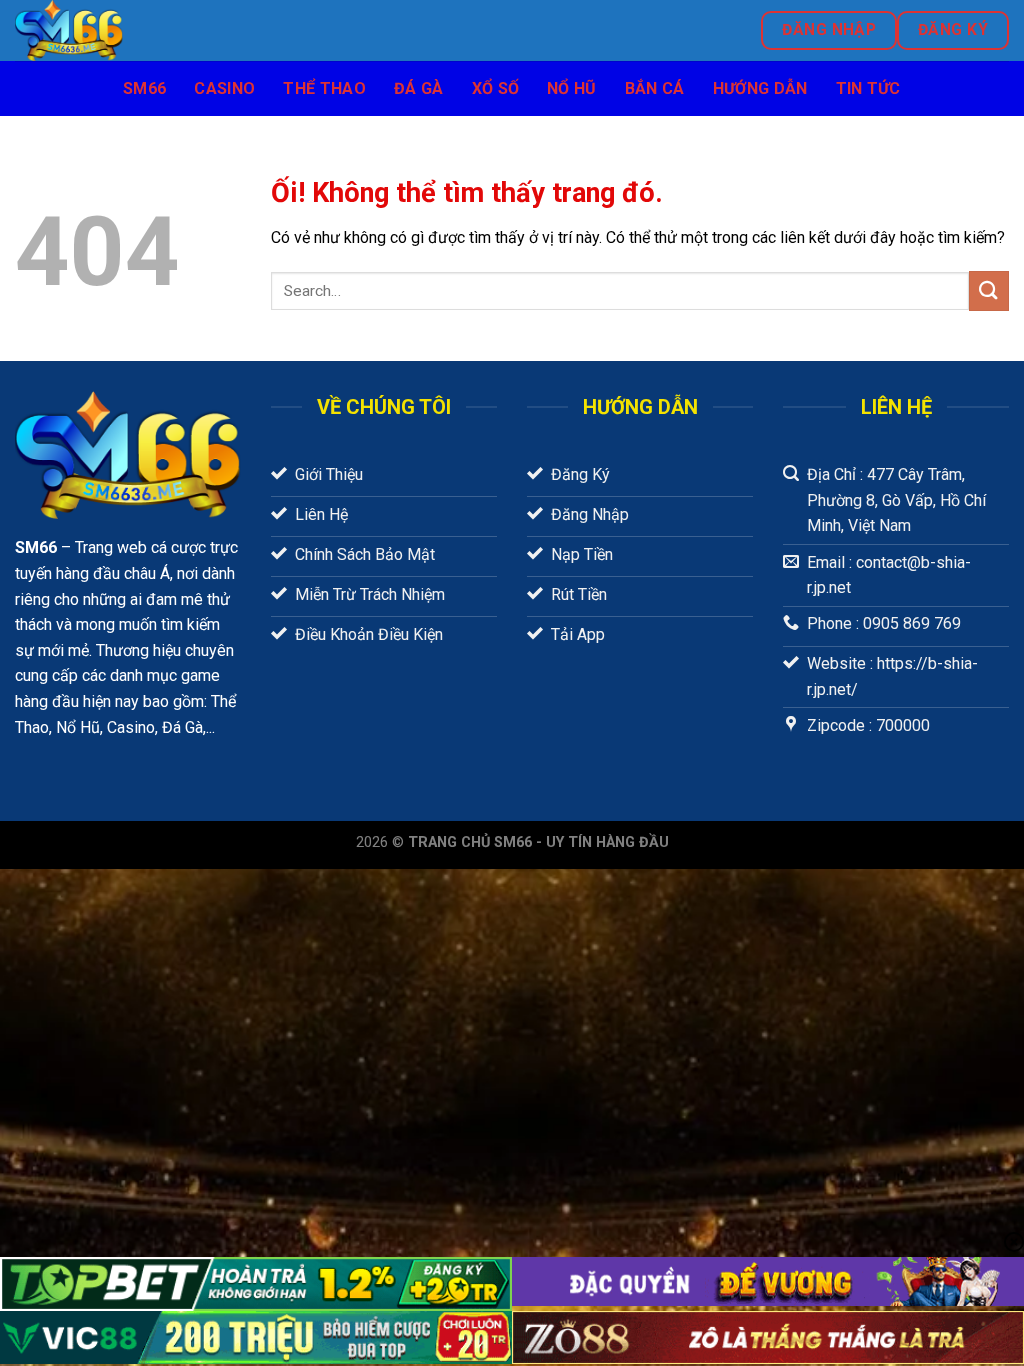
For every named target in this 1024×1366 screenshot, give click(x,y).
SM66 (144, 88)
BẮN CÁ (655, 88)
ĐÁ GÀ (419, 88)
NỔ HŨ (572, 88)
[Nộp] (989, 290)
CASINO (224, 88)
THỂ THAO (324, 88)
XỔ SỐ (496, 88)
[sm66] (222, 30)
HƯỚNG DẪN (760, 88)
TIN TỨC (868, 88)
